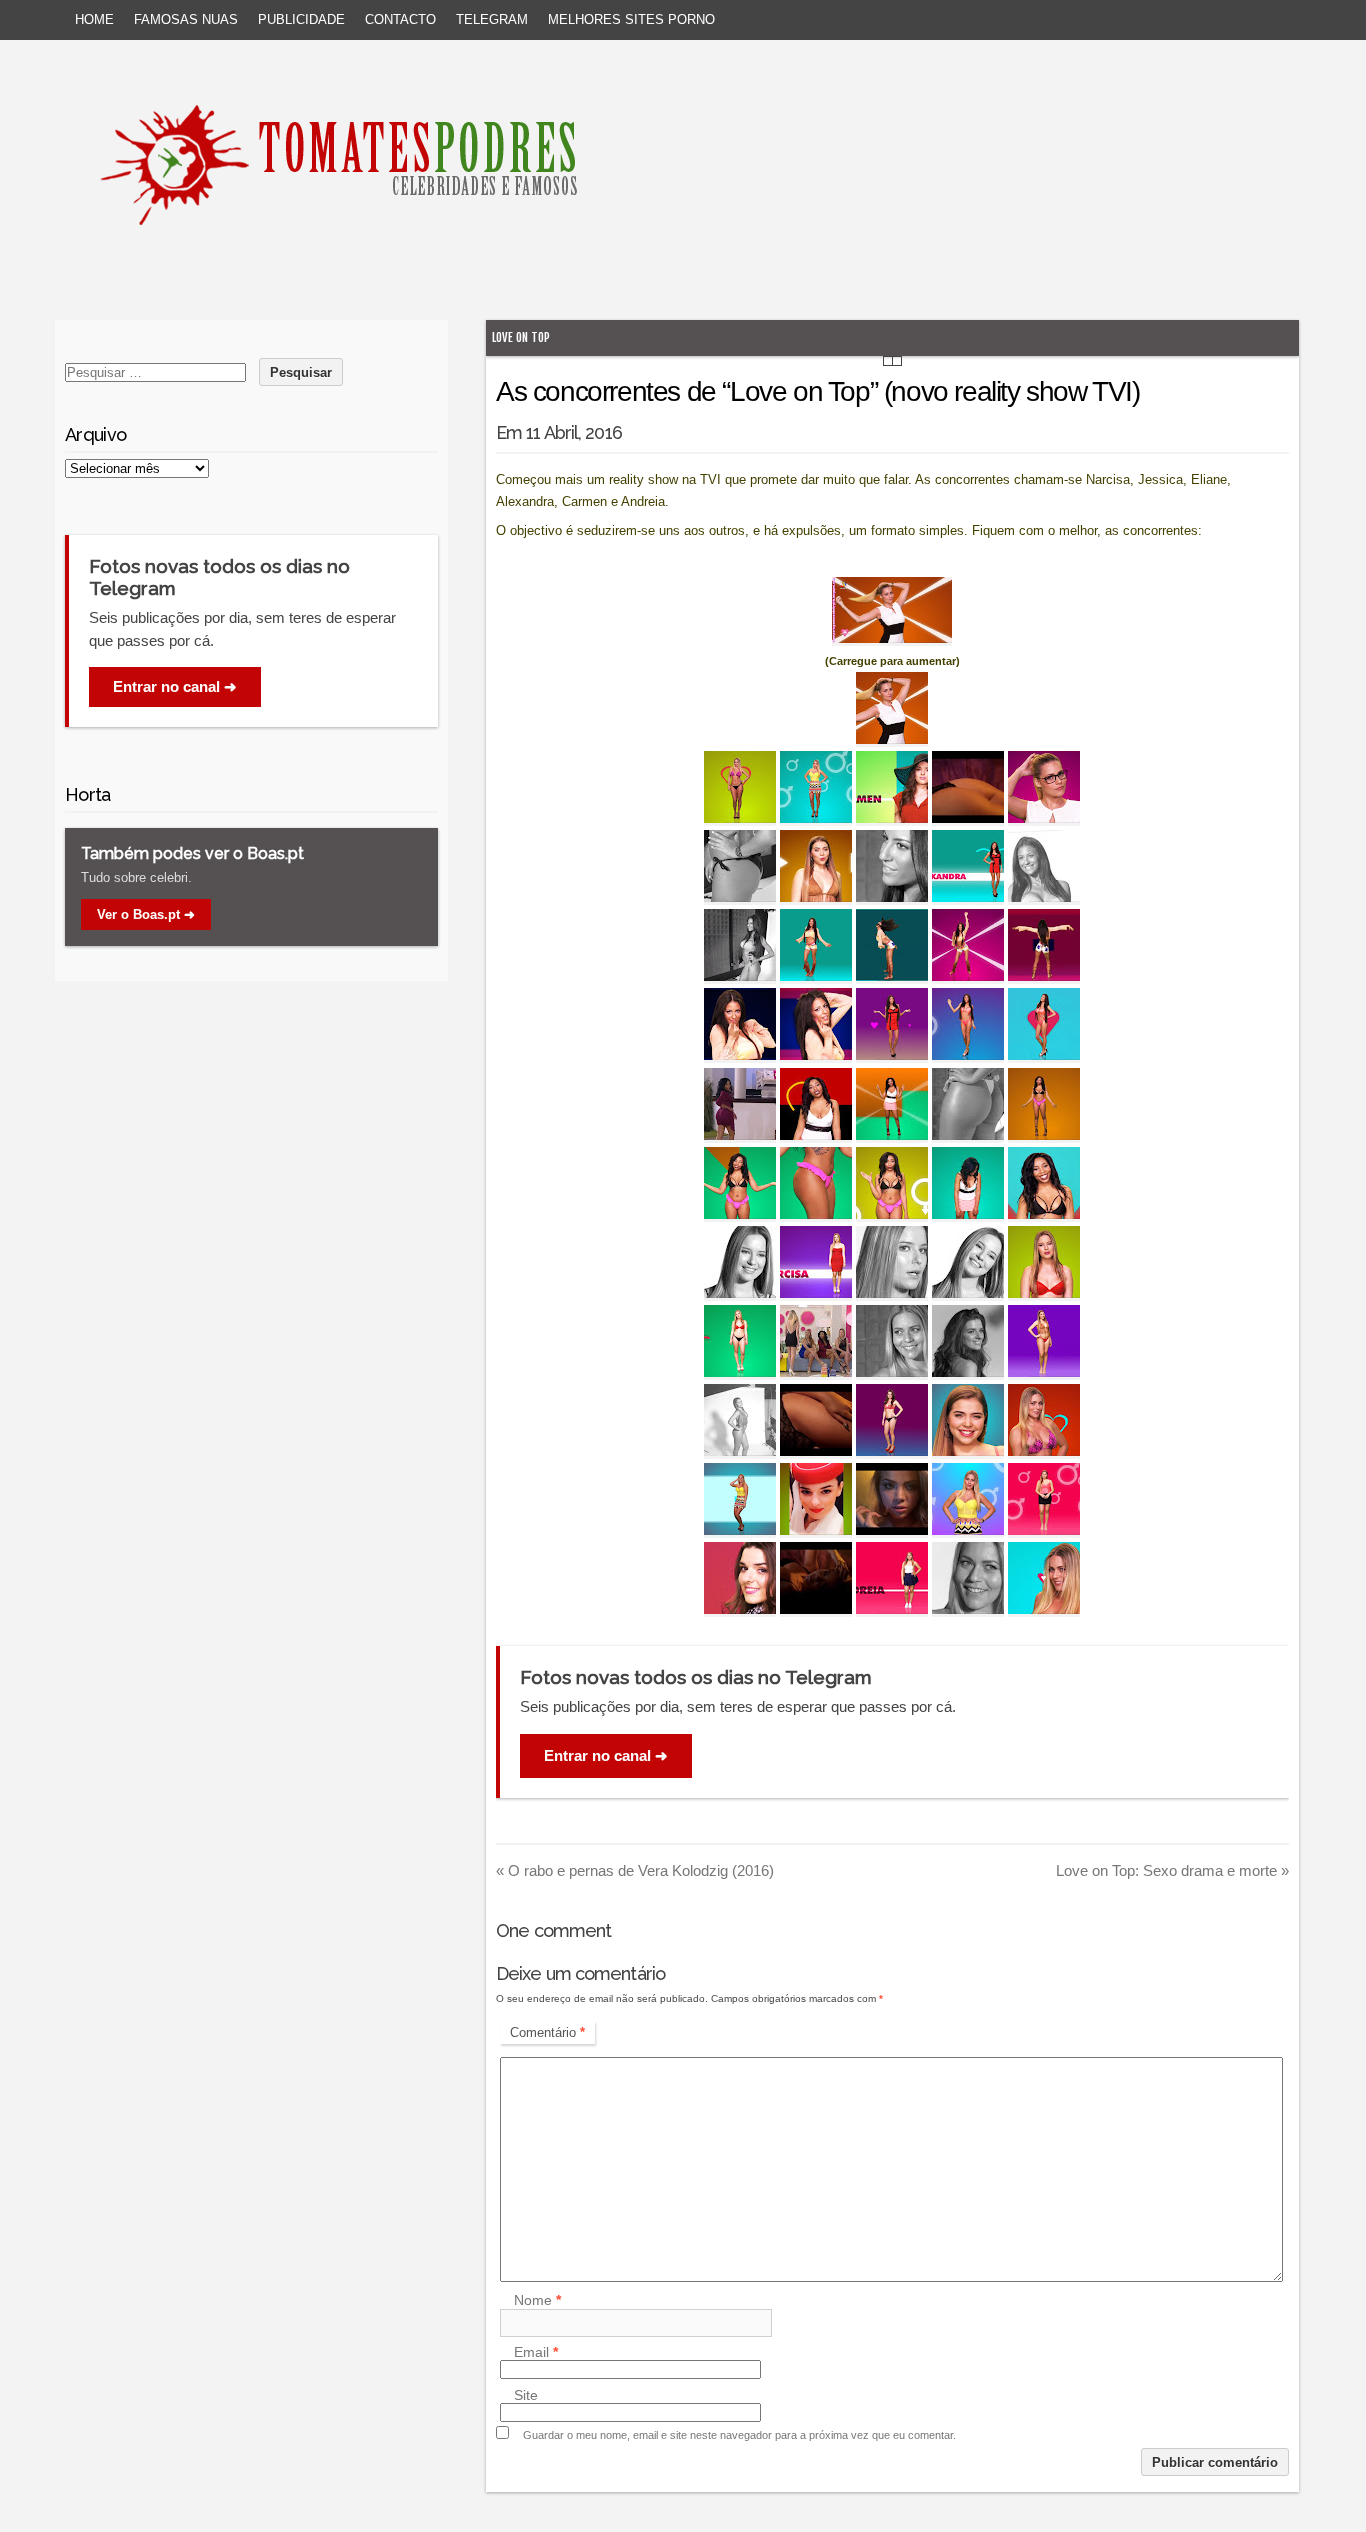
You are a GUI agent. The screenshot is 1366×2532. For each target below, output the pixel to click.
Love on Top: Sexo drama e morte (1172, 1870)
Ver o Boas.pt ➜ (146, 914)
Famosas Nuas (186, 19)
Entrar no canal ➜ (606, 1755)
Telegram (492, 19)
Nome (537, 2301)
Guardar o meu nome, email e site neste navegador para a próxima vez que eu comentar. (739, 2435)
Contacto (400, 19)
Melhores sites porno (631, 19)
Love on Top (521, 337)
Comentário (547, 2032)
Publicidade (301, 19)
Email (536, 2352)
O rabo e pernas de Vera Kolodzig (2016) (635, 1870)
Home (94, 19)
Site (526, 2395)
